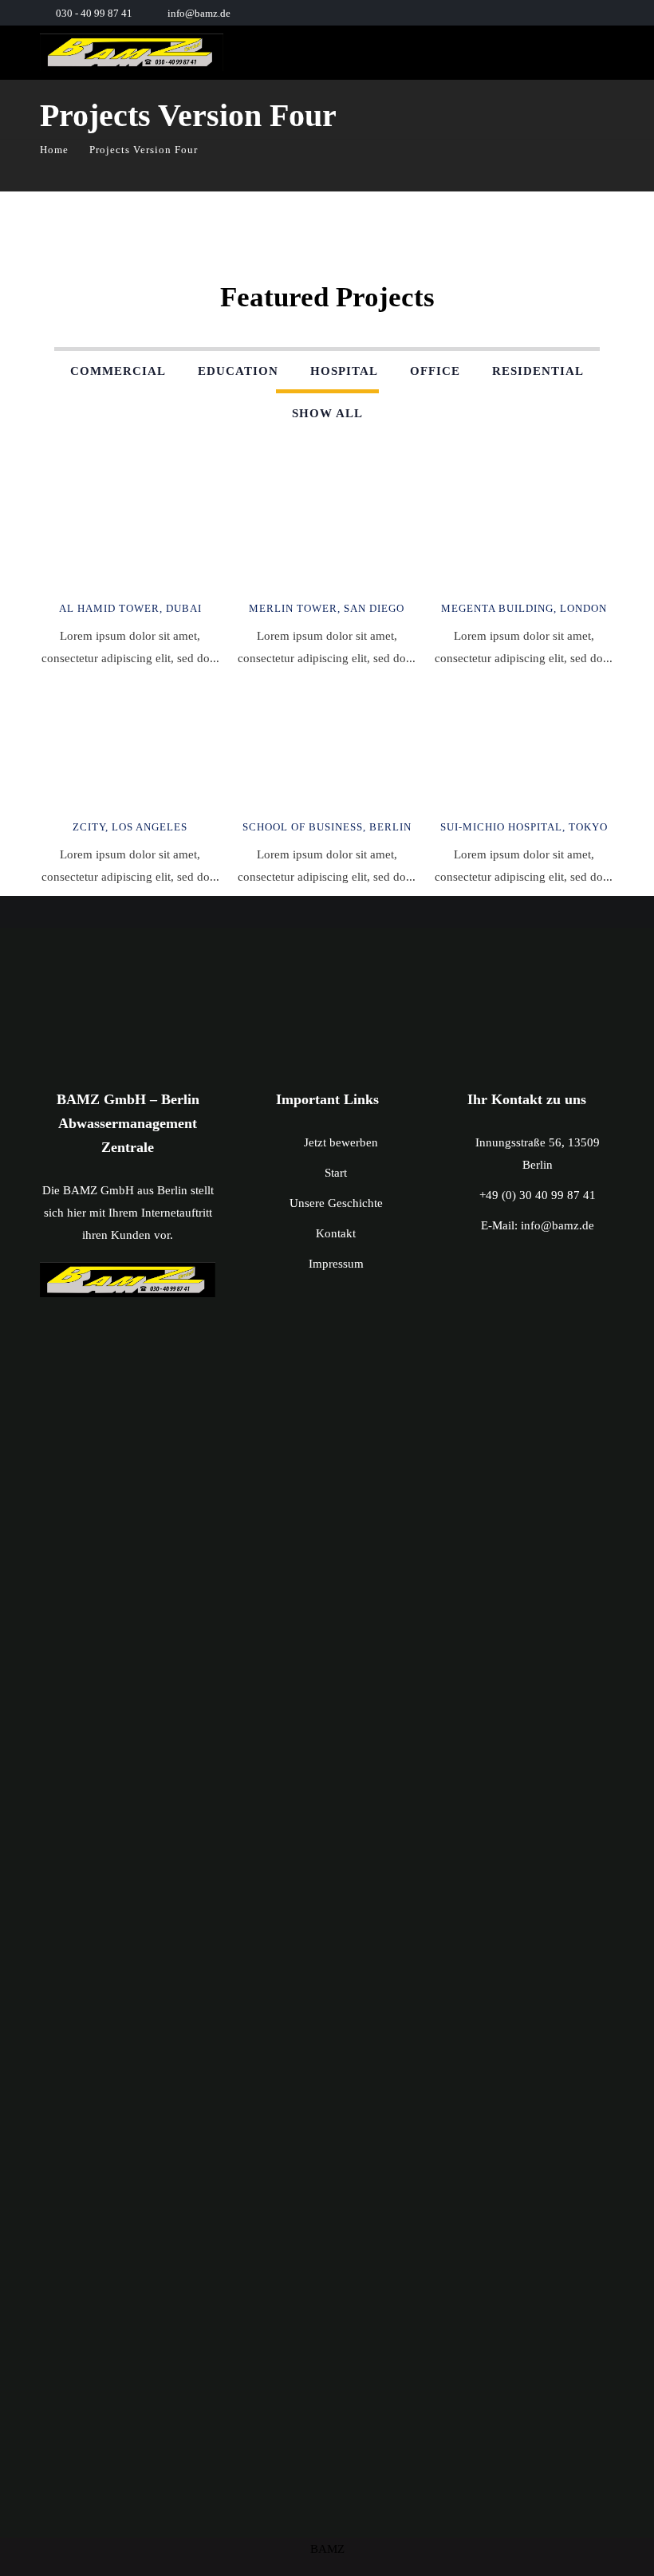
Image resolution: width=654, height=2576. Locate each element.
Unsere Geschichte (336, 1203)
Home (54, 150)
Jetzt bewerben (341, 1142)
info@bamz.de (199, 13)
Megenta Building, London (524, 608)
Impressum (336, 1264)
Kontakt (336, 1233)
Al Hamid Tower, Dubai (130, 608)
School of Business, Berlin (327, 827)
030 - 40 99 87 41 (94, 13)
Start (336, 1173)
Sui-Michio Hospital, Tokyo (524, 827)
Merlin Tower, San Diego (327, 608)
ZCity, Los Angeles (130, 827)
